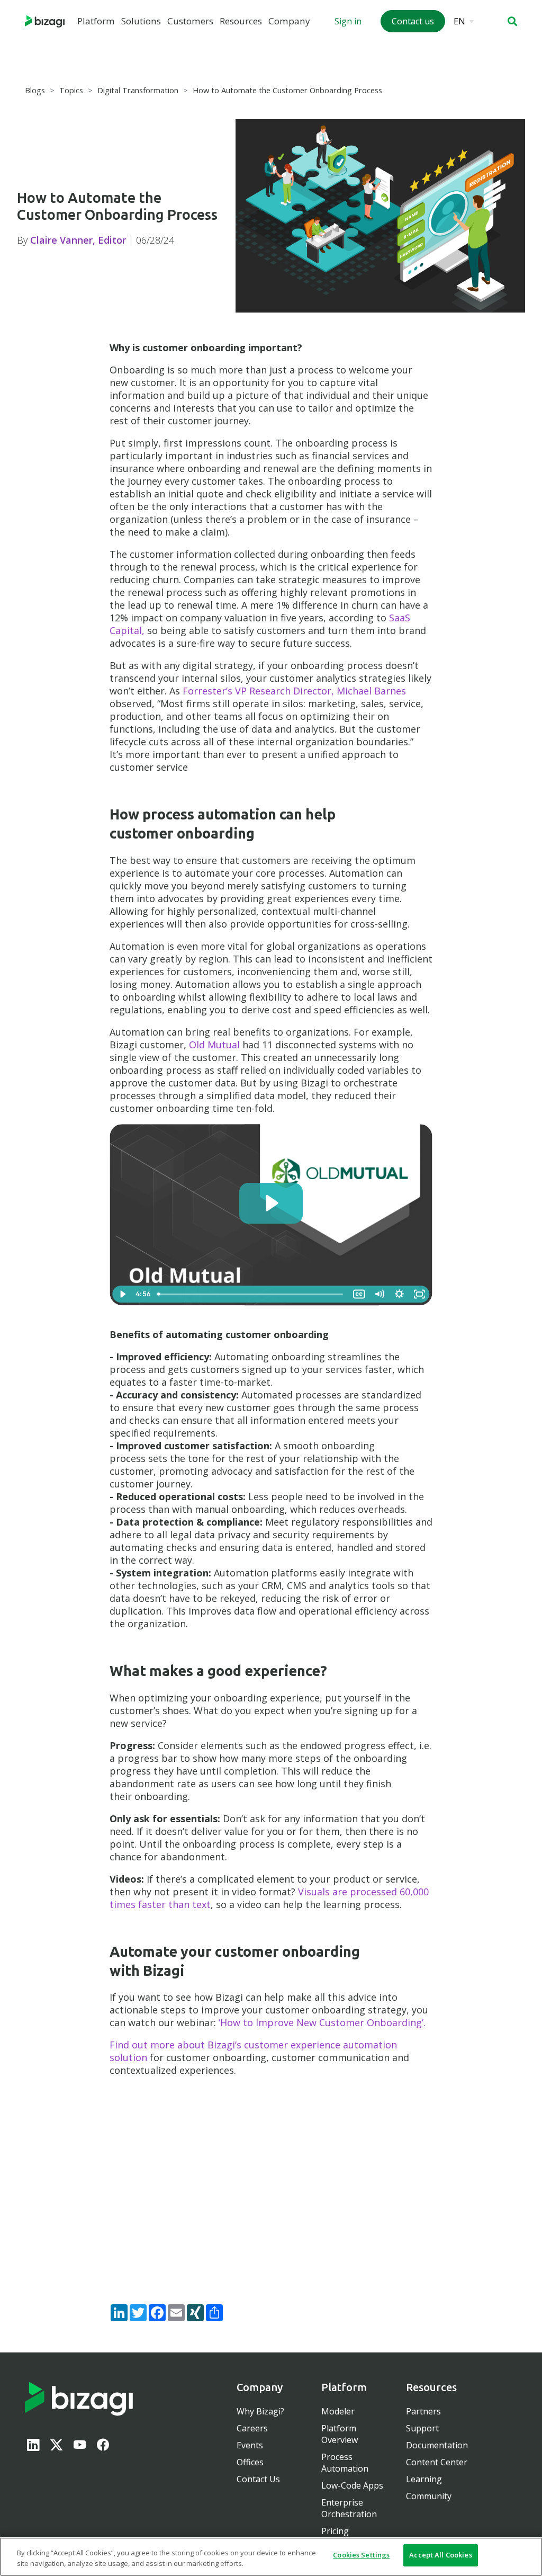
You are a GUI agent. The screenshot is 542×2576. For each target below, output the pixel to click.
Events (250, 2445)
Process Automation (345, 2463)
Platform (96, 21)
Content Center (437, 2462)
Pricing (335, 2531)
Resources (241, 21)
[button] (512, 21)
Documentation (437, 2445)
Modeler (338, 2411)
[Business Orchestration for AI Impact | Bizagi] (45, 21)
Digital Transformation (138, 90)
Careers (252, 2428)
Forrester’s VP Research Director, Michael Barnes (294, 691)
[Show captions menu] (359, 1294)
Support (422, 2428)
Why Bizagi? (260, 2411)
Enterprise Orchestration (349, 2508)
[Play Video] (123, 1294)
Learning (424, 2479)
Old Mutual (214, 1045)
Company (289, 21)
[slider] (251, 1294)
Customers (190, 21)
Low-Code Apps (352, 2485)
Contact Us (258, 2479)
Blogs (35, 90)
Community (429, 2496)
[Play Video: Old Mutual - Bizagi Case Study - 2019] (271, 1203)
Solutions (141, 21)
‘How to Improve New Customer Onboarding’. (322, 2022)
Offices (250, 2462)
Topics (71, 90)
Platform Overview (340, 2434)
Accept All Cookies (440, 2555)
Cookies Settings (361, 2555)
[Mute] (379, 1294)
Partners (423, 2411)
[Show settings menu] (399, 1294)
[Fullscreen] (419, 1294)
